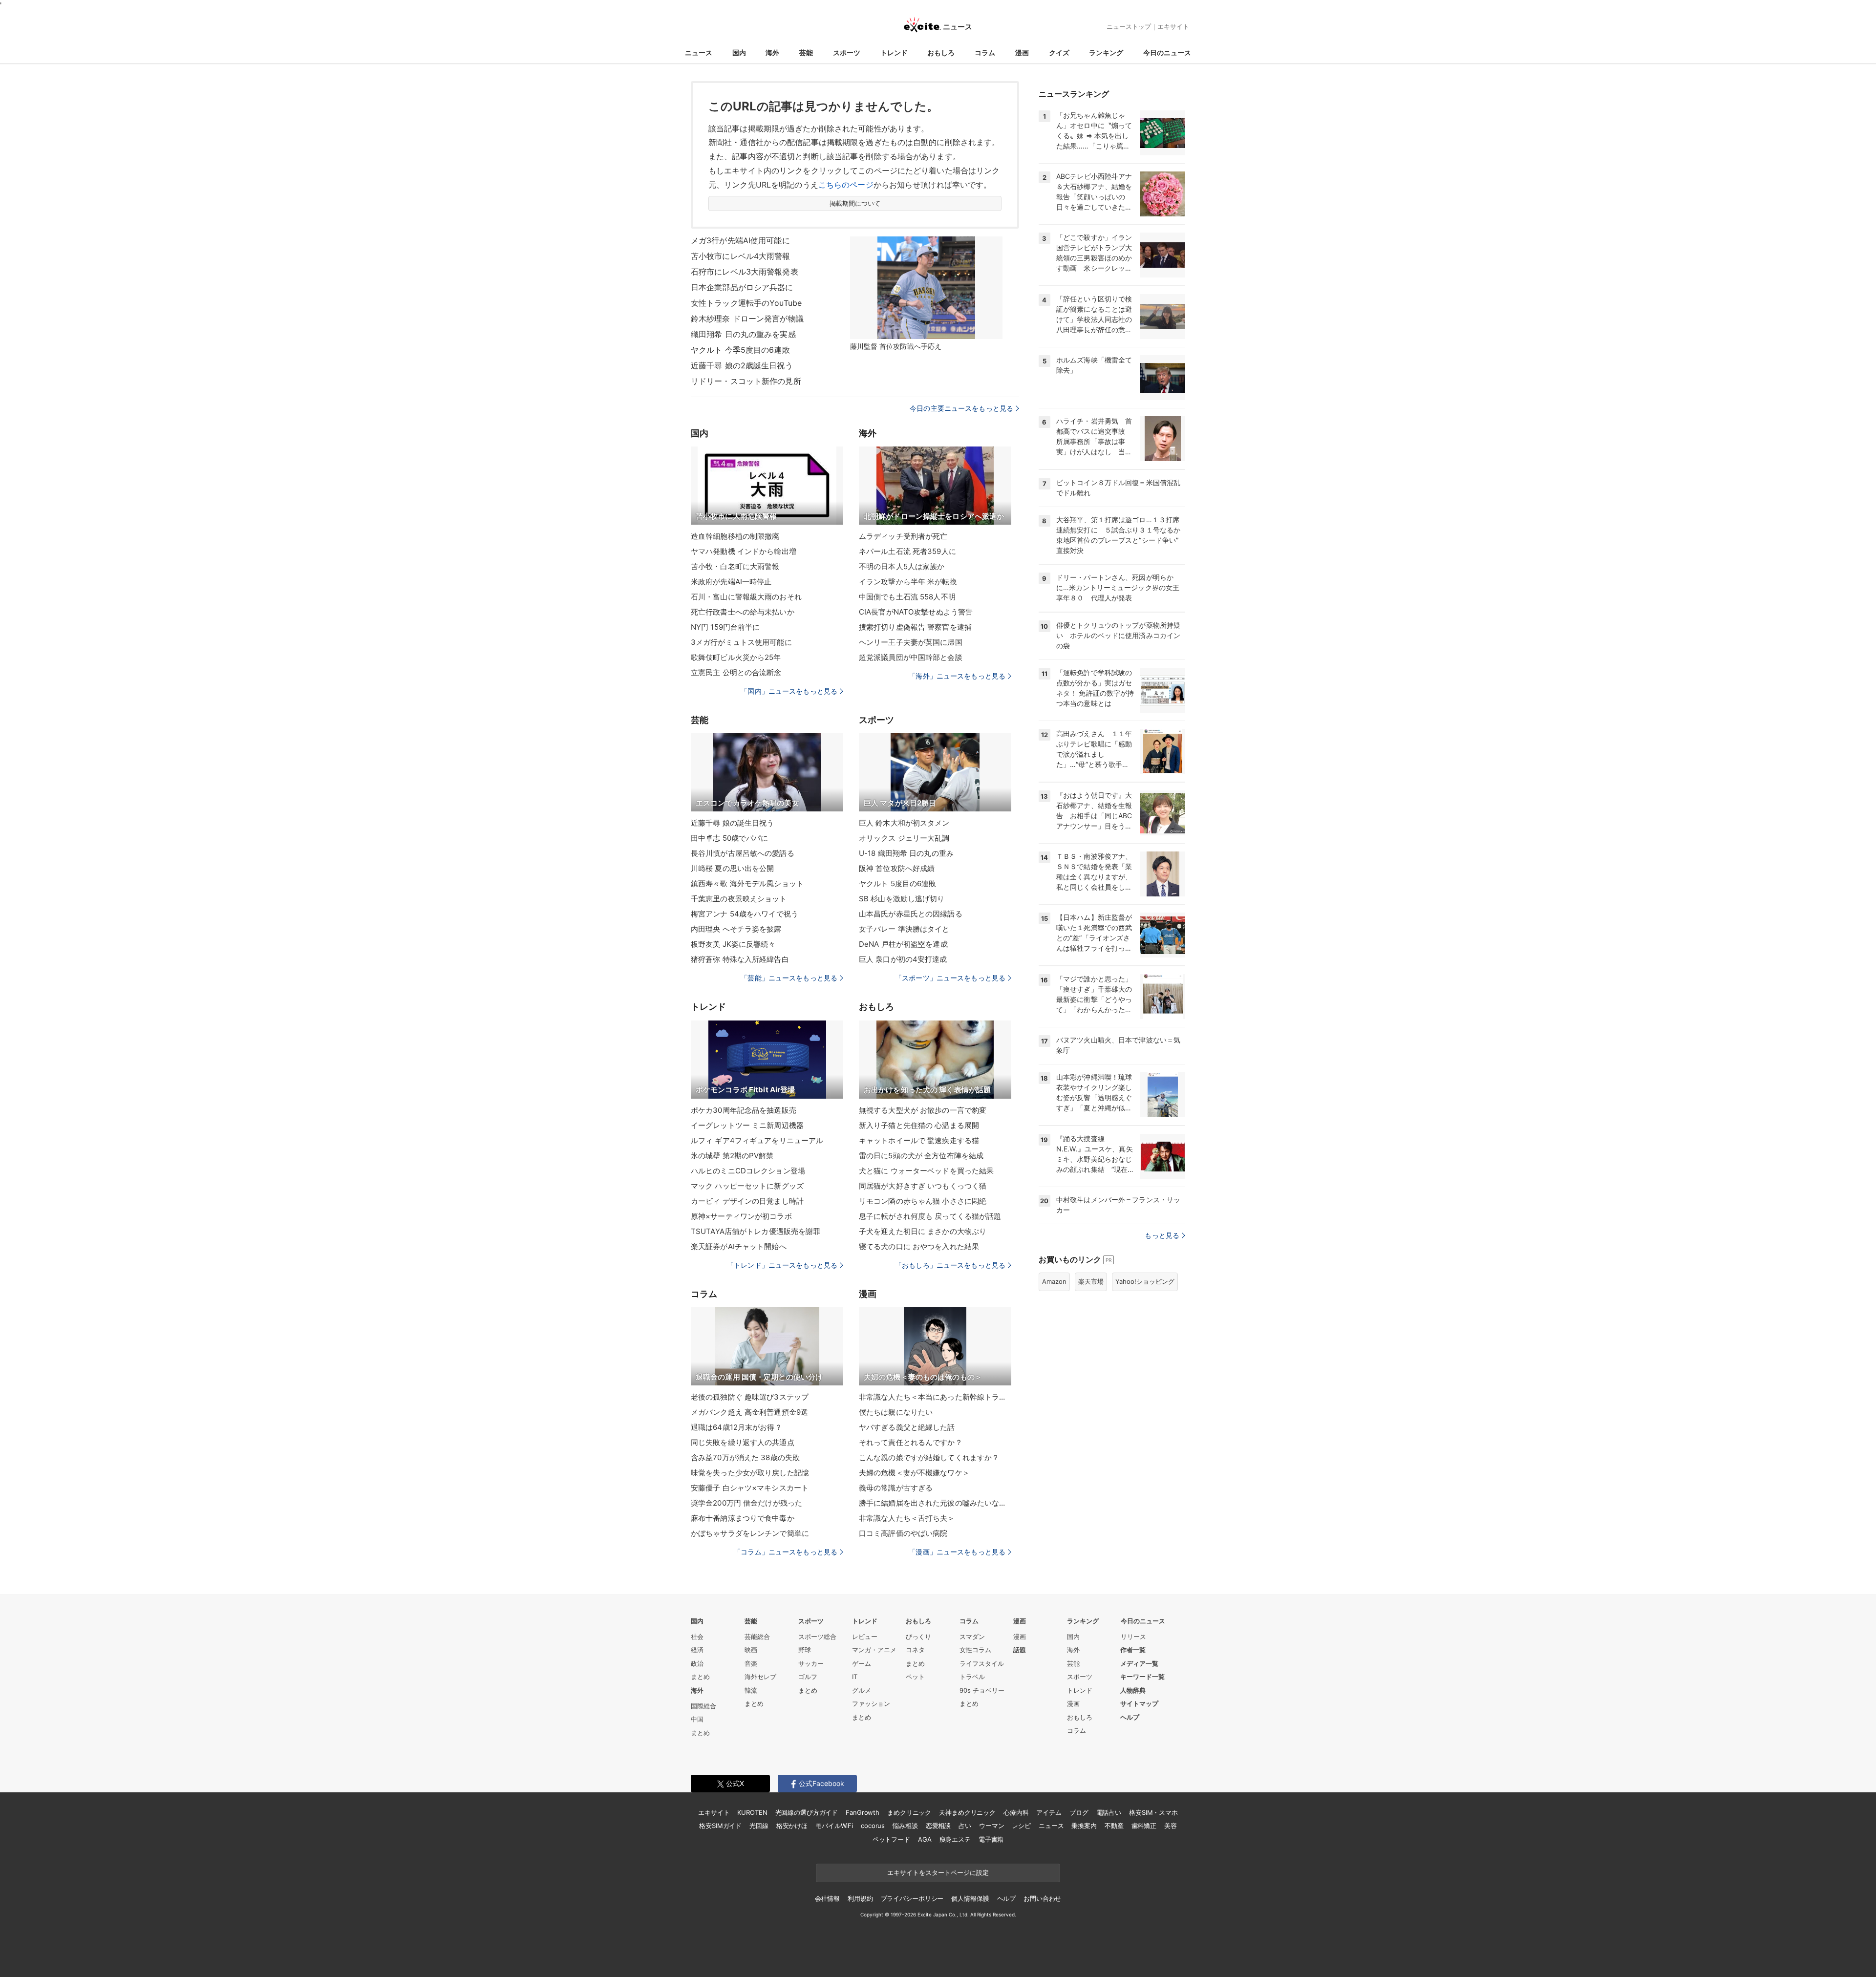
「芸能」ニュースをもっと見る (789, 978)
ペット (915, 1677)
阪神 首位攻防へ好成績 (897, 868)
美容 (1171, 1826)
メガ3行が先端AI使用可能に (740, 240)
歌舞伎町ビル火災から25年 (736, 657)
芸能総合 (757, 1637)
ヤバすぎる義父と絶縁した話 (907, 1427)
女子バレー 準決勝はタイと (904, 929)
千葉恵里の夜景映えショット (739, 899)
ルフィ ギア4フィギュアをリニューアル (757, 1140)
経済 (697, 1650)
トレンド (894, 53)
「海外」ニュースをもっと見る (957, 676)
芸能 (806, 53)
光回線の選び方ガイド (807, 1812)
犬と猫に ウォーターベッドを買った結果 (926, 1171)
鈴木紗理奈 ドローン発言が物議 (747, 319)
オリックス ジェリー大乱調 (904, 838)
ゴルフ (808, 1677)
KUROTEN (752, 1812)
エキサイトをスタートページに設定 (938, 1872)
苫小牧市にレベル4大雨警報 (741, 256)
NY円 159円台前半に (725, 627)
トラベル (972, 1677)
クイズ (1059, 53)
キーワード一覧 (1142, 1677)
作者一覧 (1133, 1650)
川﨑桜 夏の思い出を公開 (732, 868)
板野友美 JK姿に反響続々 (733, 944)
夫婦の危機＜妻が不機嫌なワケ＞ (914, 1473)
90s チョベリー (982, 1690)
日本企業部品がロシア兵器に (742, 287)
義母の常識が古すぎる (896, 1488)
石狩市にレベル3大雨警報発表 (745, 272)
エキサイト (1173, 26)
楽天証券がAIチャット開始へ (739, 1246)
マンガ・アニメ (874, 1650)
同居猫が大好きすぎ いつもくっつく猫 (923, 1186)
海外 (772, 53)
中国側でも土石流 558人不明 (907, 597)
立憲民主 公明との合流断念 (736, 672)
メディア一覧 (1139, 1663)
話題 (1020, 1650)
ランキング (1106, 53)
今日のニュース (1167, 53)
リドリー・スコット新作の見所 (746, 381)
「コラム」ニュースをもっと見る (786, 1552)
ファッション (871, 1703)
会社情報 (827, 1898)
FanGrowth (863, 1812)
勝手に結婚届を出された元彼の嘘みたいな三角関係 (935, 1503)
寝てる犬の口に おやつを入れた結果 (919, 1246)
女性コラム (975, 1650)
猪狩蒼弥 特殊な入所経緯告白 (740, 959)
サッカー (811, 1663)
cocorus (873, 1826)
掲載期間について (855, 203)
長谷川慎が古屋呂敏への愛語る (743, 853)
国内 (739, 53)
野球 (805, 1650)
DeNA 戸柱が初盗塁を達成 (903, 944)
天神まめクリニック (967, 1812)
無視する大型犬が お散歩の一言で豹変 (923, 1110)
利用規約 (860, 1898)
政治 (697, 1663)
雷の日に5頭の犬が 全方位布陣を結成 (921, 1156)
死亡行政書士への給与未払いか (743, 612)
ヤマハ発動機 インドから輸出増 (744, 551)
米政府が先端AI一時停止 (731, 582)
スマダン (972, 1637)
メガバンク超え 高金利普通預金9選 (749, 1412)
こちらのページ (846, 185)
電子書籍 (991, 1839)
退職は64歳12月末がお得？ (736, 1427)
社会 (697, 1637)
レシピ (1021, 1826)
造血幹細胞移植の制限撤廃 (735, 536)
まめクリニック (909, 1812)
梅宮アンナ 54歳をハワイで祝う (745, 914)
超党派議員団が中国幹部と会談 (911, 657)
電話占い (1109, 1812)
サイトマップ (1139, 1703)
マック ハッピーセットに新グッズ (747, 1186)
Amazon (1054, 1281)
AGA (925, 1839)
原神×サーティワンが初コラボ (741, 1216)
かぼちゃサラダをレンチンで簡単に (750, 1533)
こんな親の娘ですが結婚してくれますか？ (929, 1457)
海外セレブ (760, 1677)
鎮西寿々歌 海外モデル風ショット (747, 883)
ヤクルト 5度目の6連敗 (897, 883)
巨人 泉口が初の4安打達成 (903, 959)
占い (965, 1826)
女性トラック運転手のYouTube (746, 303)
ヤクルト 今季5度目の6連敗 (740, 350)
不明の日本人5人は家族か (902, 566)
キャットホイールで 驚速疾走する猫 (919, 1140)
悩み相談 (905, 1826)
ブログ (1079, 1812)
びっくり (918, 1637)
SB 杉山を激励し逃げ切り (902, 899)
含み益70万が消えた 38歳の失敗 (745, 1457)
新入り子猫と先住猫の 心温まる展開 (919, 1125)
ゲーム (862, 1663)
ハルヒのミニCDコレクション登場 (748, 1171)
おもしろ (941, 53)
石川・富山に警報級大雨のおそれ (746, 597)
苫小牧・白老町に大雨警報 (735, 566)
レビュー (865, 1637)
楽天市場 (1091, 1281)
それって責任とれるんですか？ (911, 1442)
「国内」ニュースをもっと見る (789, 691)
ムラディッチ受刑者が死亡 (903, 536)
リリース (1133, 1637)
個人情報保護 (970, 1898)
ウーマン (991, 1826)
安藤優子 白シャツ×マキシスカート (750, 1488)
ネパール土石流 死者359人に (907, 551)
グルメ (862, 1690)
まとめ (700, 1677)
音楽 (751, 1663)
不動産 (1114, 1826)
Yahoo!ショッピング (1145, 1281)
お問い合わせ (1042, 1898)
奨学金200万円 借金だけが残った (746, 1503)
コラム (985, 53)
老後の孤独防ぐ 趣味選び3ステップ (750, 1397)
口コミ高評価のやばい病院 (903, 1533)
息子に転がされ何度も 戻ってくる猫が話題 (930, 1216)
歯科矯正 (1144, 1826)
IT (855, 1677)
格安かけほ (792, 1826)
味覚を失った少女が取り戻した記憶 (750, 1473)
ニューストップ (1129, 26)
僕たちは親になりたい (896, 1412)
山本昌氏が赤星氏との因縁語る (911, 914)
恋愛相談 (938, 1826)
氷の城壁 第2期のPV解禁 (732, 1156)
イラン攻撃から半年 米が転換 (908, 582)
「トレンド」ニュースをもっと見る (782, 1265)
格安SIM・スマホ (1153, 1812)
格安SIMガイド (720, 1826)
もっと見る (1162, 1235)
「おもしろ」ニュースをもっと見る (950, 1265)
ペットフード (891, 1839)
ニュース (699, 53)
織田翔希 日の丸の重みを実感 (743, 334)
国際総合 (703, 1706)
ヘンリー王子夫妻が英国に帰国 (911, 642)
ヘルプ (1130, 1717)
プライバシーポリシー (912, 1898)
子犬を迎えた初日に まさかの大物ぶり (923, 1231)
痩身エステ (955, 1839)
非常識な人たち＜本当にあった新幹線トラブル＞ (935, 1397)
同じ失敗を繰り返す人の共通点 (743, 1442)
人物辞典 (1133, 1690)
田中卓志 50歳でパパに (729, 838)
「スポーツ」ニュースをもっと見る (950, 978)
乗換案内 (1084, 1826)
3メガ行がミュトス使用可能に (741, 642)
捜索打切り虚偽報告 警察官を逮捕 (915, 627)
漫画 (1022, 53)
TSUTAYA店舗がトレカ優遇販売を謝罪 (756, 1231)
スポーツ (847, 53)
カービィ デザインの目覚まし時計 (747, 1201)
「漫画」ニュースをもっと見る (957, 1552)
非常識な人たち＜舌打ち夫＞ (907, 1518)
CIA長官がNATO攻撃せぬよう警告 (916, 612)
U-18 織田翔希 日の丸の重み (906, 853)
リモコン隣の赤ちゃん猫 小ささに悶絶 (923, 1201)
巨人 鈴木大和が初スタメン (904, 823)
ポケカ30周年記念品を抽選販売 (744, 1110)
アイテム (1049, 1812)
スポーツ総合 (817, 1637)
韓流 (751, 1690)
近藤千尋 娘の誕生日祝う (732, 823)
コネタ (915, 1650)
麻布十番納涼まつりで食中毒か (743, 1518)
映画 (751, 1650)
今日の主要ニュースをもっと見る (961, 408)
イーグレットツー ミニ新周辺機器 (747, 1125)
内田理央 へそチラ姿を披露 (736, 929)
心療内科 (1016, 1812)
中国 (697, 1719)
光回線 (759, 1826)
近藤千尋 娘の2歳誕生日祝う (742, 365)
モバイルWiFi (834, 1826)
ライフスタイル (982, 1663)
